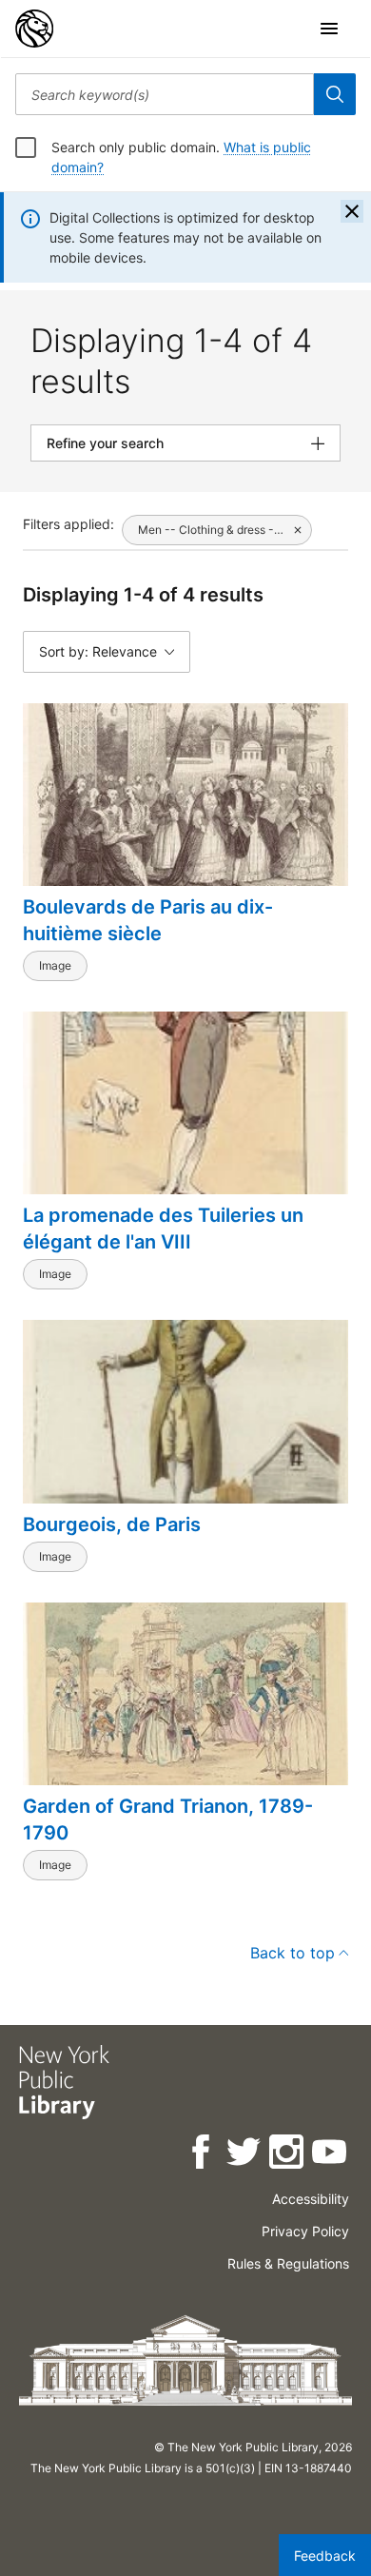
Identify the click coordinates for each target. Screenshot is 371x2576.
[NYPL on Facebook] (202, 2155)
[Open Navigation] (329, 29)
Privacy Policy (305, 2231)
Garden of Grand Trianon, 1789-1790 (168, 1819)
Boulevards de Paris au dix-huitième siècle (148, 920)
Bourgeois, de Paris (112, 1524)
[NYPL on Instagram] (288, 2155)
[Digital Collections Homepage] (34, 29)
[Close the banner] (352, 211)
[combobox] (165, 94)
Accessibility (311, 2199)
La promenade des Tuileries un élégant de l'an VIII (163, 1229)
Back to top (293, 1953)
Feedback (325, 2556)
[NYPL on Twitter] (245, 2155)
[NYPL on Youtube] (331, 2155)
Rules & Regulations (288, 2263)
